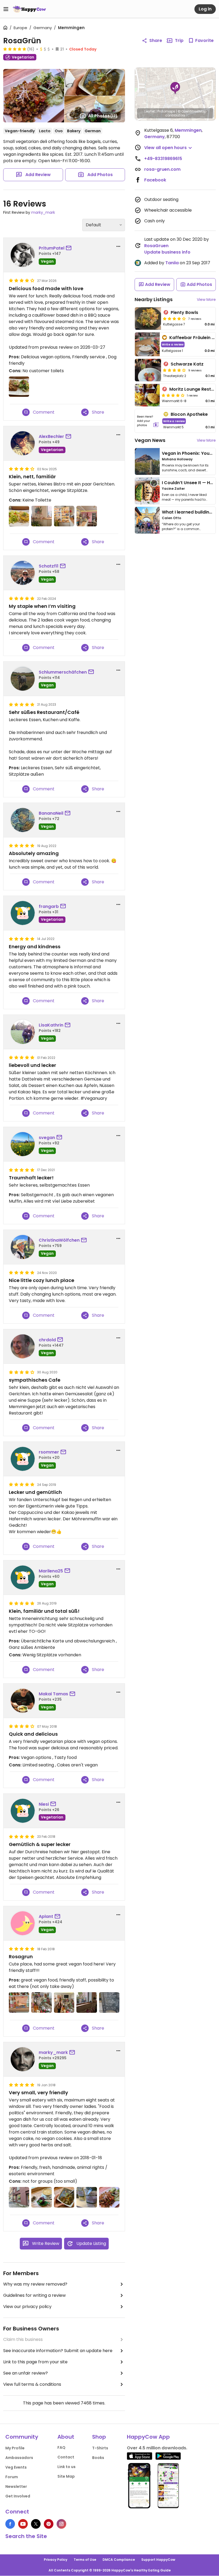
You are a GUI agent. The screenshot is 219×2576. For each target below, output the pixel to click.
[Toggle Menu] (6, 9)
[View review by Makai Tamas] (23, 1701)
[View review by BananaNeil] (23, 820)
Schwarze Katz (187, 364)
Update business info (167, 252)
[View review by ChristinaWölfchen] (23, 1247)
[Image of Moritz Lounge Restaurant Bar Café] (147, 395)
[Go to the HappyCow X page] (36, 2524)
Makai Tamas (53, 1694)
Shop (99, 2437)
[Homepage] (29, 9)
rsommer (49, 1452)
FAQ (61, 2447)
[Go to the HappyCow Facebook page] (10, 2524)
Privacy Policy (56, 2560)
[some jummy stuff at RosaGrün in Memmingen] (19, 2002)
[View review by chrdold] (23, 1346)
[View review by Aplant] (23, 1923)
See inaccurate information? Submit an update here (58, 2351)
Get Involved (18, 2496)
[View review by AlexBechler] (23, 443)
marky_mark (43, 212)
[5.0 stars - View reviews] (15, 49)
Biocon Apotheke (189, 414)
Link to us (67, 2467)
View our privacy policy (27, 2307)
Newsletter (16, 2486)
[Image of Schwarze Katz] (148, 370)
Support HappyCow (158, 2560)
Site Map (66, 2476)
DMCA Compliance (119, 2560)
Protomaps (166, 111)
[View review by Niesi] (23, 1811)
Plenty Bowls (184, 312)
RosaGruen (156, 246)
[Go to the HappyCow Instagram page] (61, 2524)
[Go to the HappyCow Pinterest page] (49, 2524)
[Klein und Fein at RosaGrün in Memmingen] (19, 516)
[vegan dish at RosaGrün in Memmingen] (109, 2197)
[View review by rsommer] (23, 1459)
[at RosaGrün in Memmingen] (19, 387)
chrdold (47, 1340)
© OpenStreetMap (192, 111)
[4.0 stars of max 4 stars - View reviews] (174, 318)
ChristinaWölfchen (59, 1240)
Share (156, 40)
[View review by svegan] (23, 1144)
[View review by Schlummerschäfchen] (23, 679)
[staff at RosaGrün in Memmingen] (41, 2002)
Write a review (173, 344)
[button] (175, 88)
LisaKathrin (51, 1025)
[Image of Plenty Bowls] (148, 318)
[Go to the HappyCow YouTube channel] (23, 2524)
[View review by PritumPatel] (23, 255)
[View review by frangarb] (23, 913)
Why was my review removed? (35, 2284)
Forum (12, 2477)
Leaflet (150, 111)
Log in (205, 9)
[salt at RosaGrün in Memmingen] (87, 2197)
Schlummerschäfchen (63, 672)
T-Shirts (100, 2448)
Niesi (44, 1804)
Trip (179, 40)
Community (22, 2437)
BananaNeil (51, 813)
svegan (47, 1138)
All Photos (103, 116)
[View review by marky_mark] (23, 2059)
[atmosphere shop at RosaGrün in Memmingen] (64, 2002)
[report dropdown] (118, 246)
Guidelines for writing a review (34, 2295)
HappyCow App (148, 2437)
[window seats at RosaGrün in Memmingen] (87, 2002)
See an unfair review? (26, 2373)
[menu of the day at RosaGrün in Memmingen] (109, 2002)
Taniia (172, 263)
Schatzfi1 (49, 566)
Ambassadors (19, 2458)
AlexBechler (51, 436)
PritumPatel (52, 248)
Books (98, 2458)
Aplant (46, 1916)
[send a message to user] (70, 248)
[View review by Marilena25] (23, 1578)
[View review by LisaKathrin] (23, 1032)
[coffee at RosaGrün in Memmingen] (41, 2197)
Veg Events (16, 2467)
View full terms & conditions (32, 2384)
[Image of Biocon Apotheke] (148, 421)
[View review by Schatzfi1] (23, 573)
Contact (66, 2457)
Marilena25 (51, 1571)
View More (206, 300)
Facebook (155, 180)
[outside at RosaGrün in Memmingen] (19, 2197)
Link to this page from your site (35, 2362)
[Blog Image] (147, 461)
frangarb (49, 906)
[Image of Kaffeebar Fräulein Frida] (147, 344)
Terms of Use (85, 2560)
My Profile (15, 2448)
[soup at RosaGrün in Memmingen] (64, 2197)
